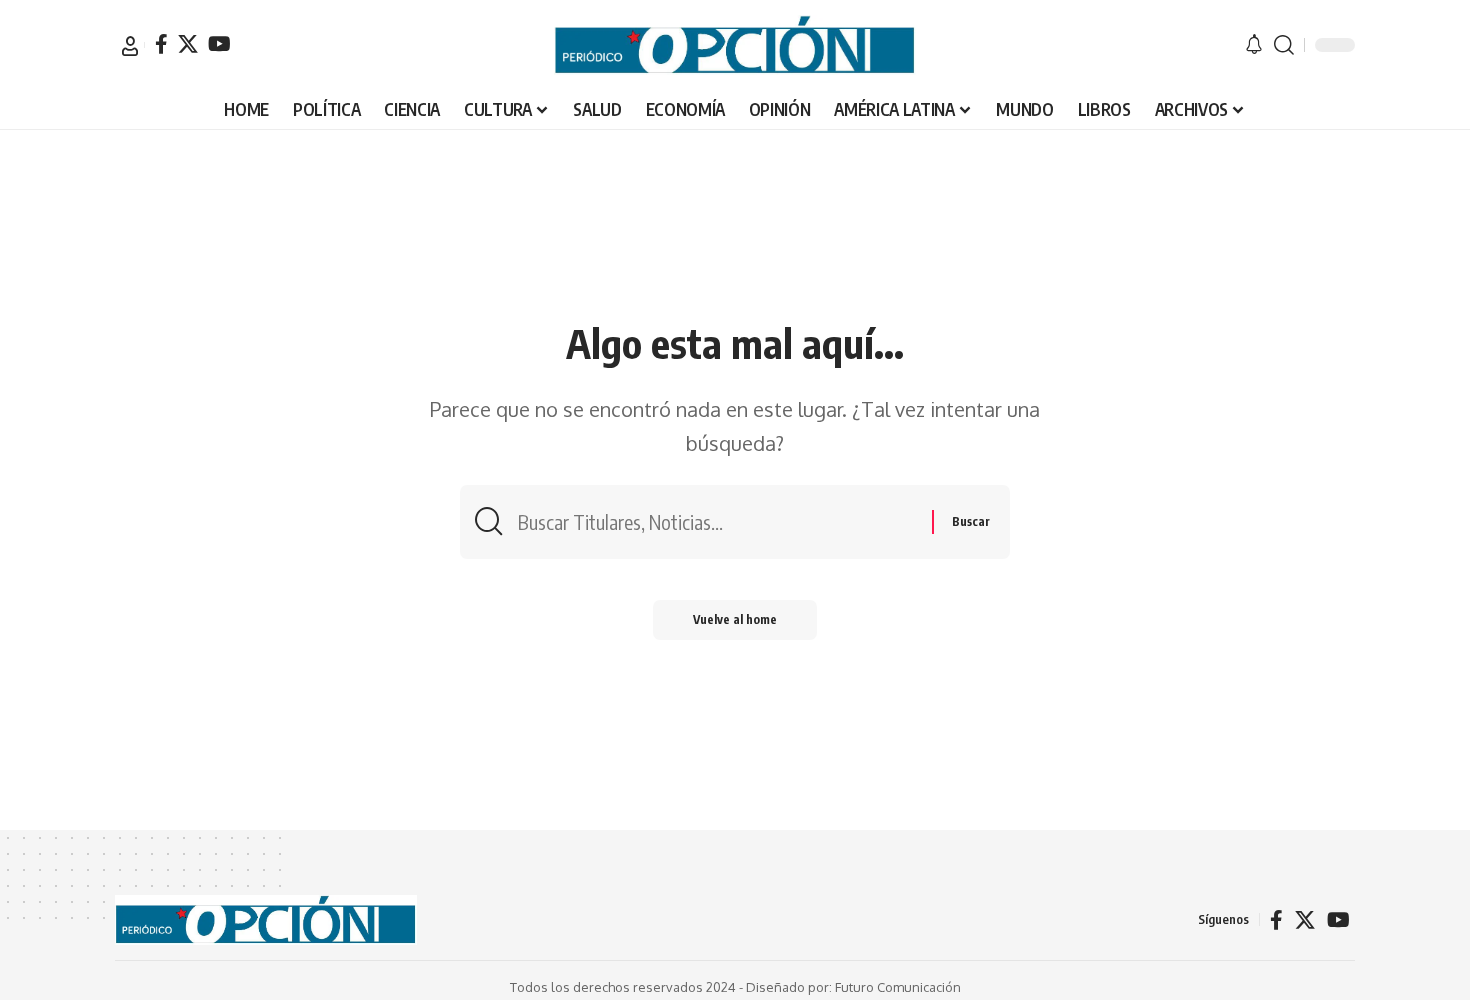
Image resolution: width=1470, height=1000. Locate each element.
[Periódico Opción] (735, 45)
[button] (130, 46)
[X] (188, 44)
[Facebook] (161, 44)
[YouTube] (219, 44)
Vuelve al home (735, 619)
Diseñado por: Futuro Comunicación (853, 987)
